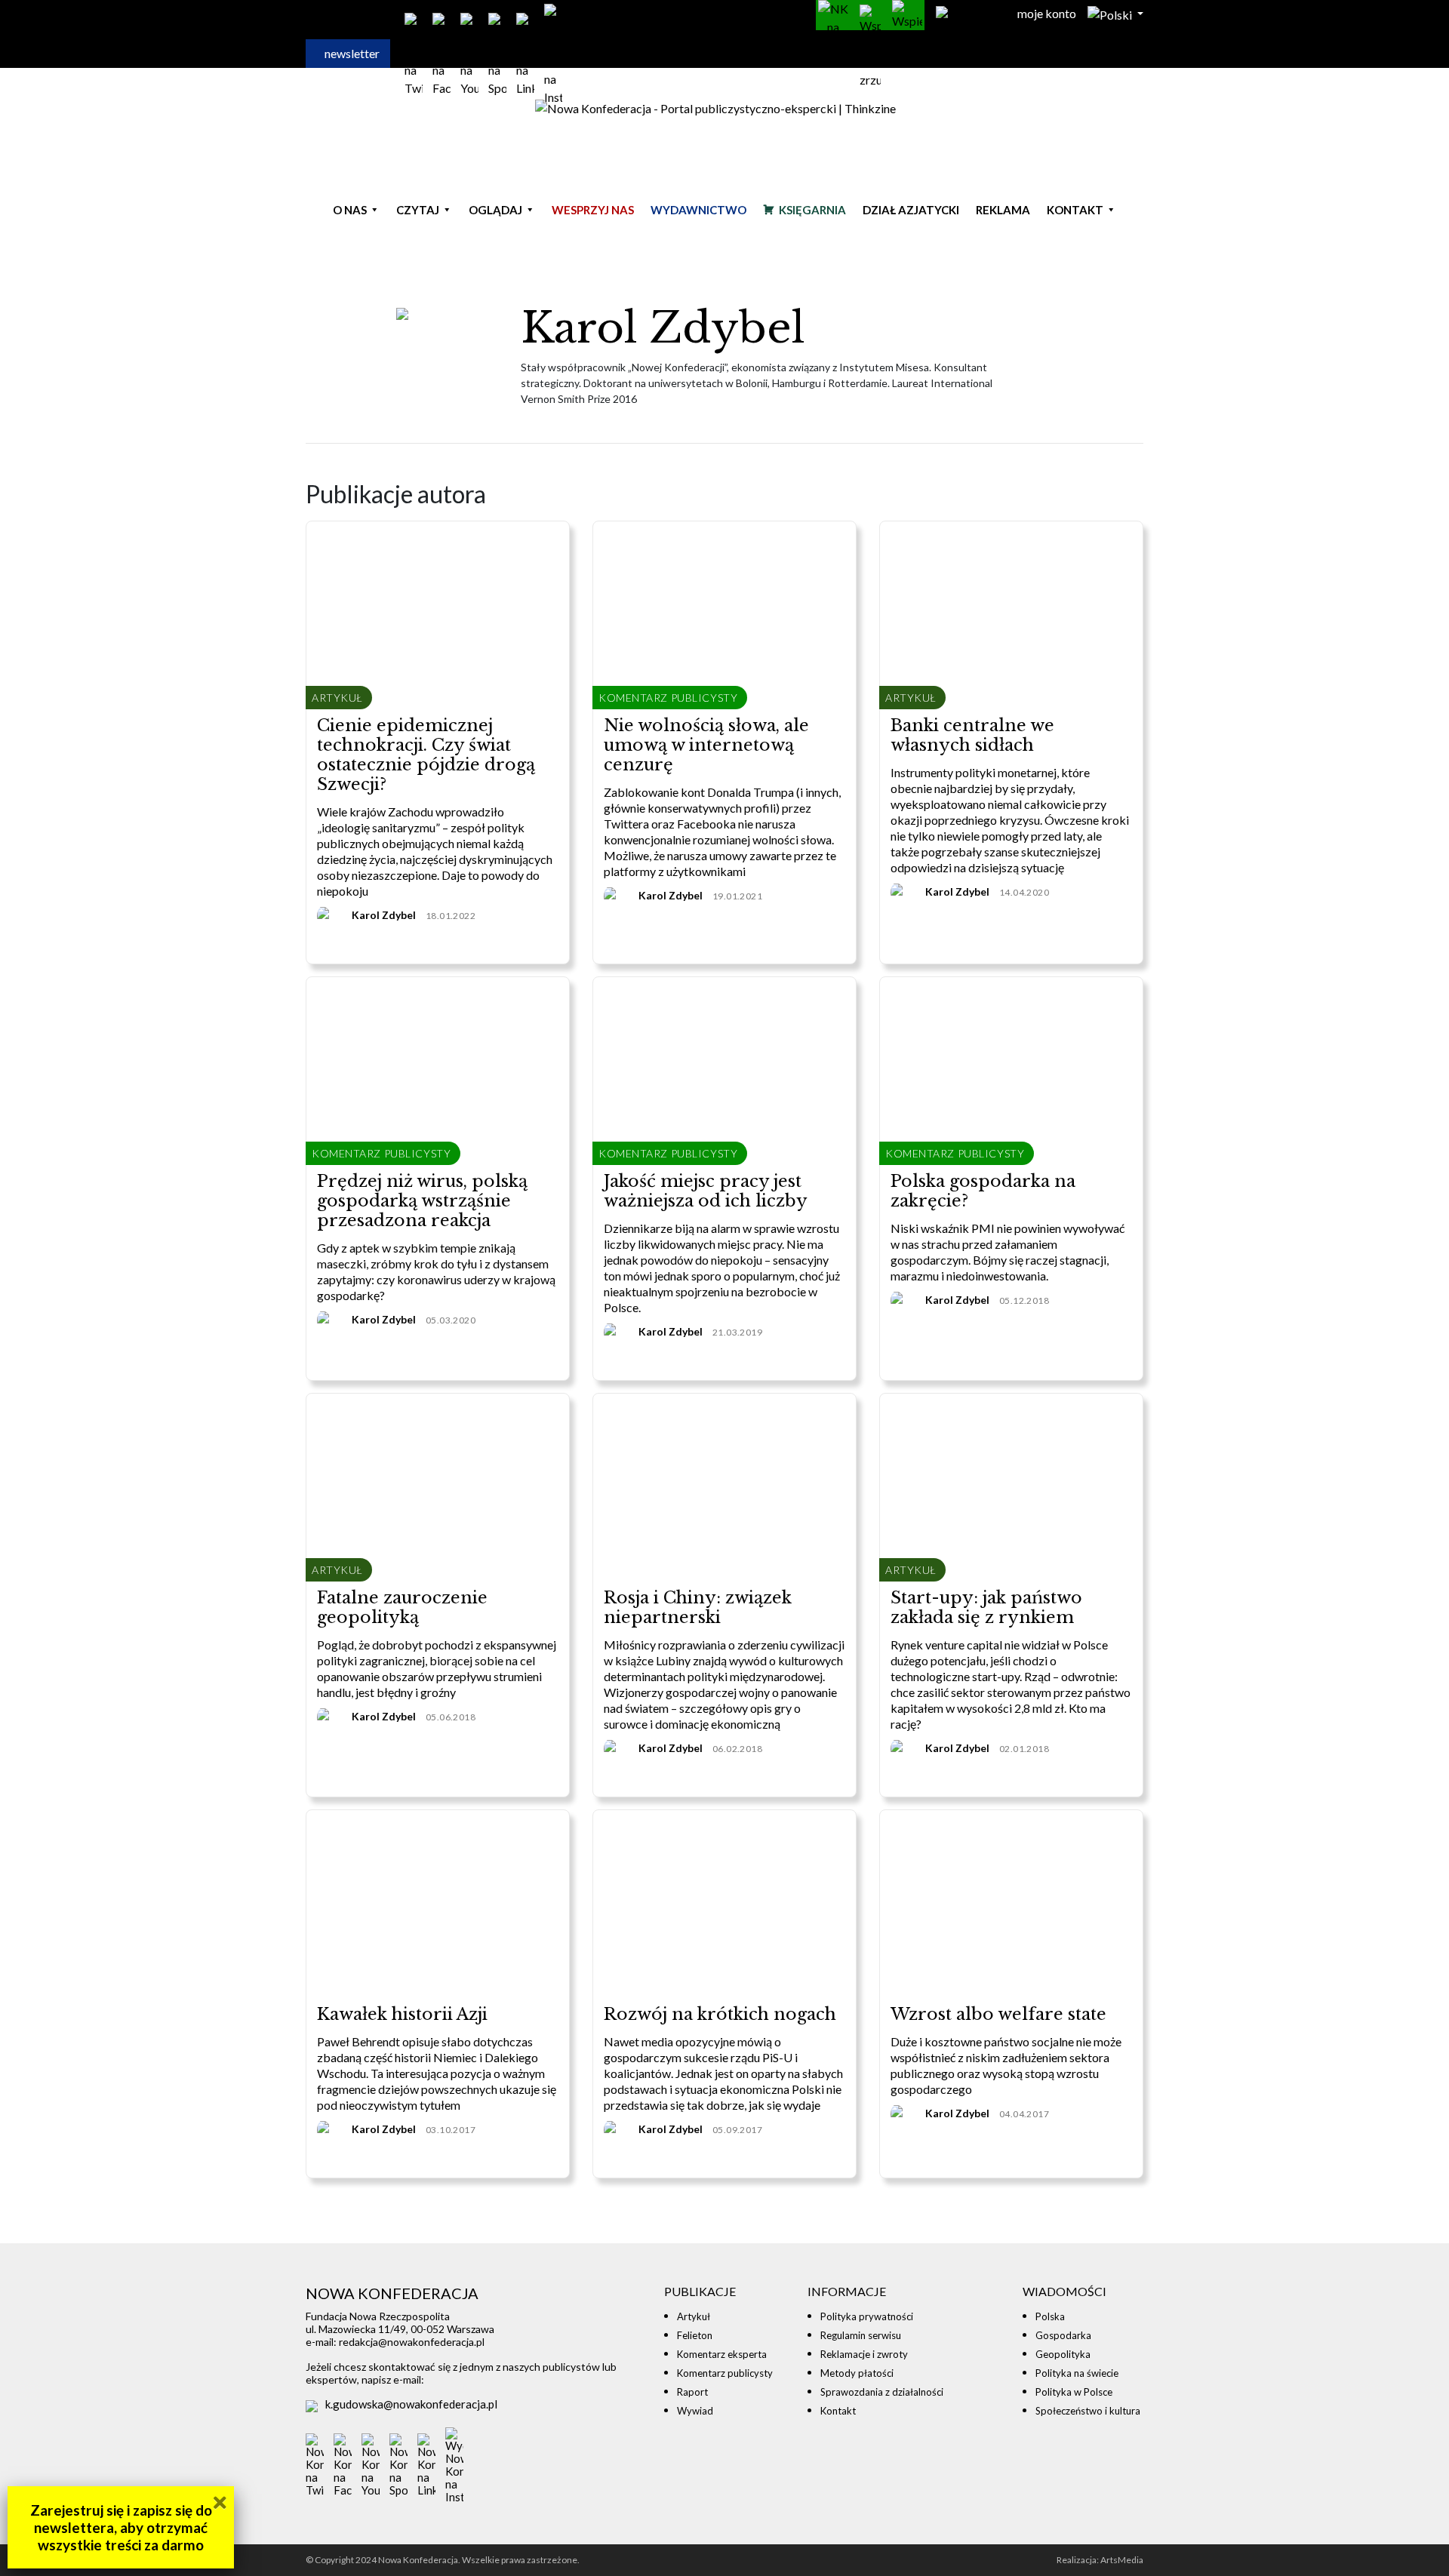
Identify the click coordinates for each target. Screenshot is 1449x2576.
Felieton (695, 2335)
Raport (692, 2392)
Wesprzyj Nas (593, 210)
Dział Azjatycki (911, 210)
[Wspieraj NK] (907, 15)
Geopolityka (1063, 2354)
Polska (1050, 2316)
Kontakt (1075, 210)
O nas (350, 210)
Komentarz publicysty (725, 2373)
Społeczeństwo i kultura (1088, 2411)
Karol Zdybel (384, 915)
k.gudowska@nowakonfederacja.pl (411, 2404)
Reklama (1003, 210)
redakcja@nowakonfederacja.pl (412, 2342)
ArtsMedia (1122, 2560)
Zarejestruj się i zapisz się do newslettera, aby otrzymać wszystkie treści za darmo (121, 2527)
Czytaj (418, 210)
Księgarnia (812, 210)
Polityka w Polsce (1074, 2392)
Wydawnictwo (698, 210)
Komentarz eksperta (722, 2354)
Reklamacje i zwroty (864, 2354)
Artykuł (694, 2316)
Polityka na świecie (1077, 2373)
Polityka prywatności (867, 2316)
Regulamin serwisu (861, 2335)
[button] (1115, 13)
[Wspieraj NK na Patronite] (833, 15)
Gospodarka (1063, 2335)
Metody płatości (857, 2373)
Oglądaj (495, 210)
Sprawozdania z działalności (882, 2392)
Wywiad (695, 2411)
